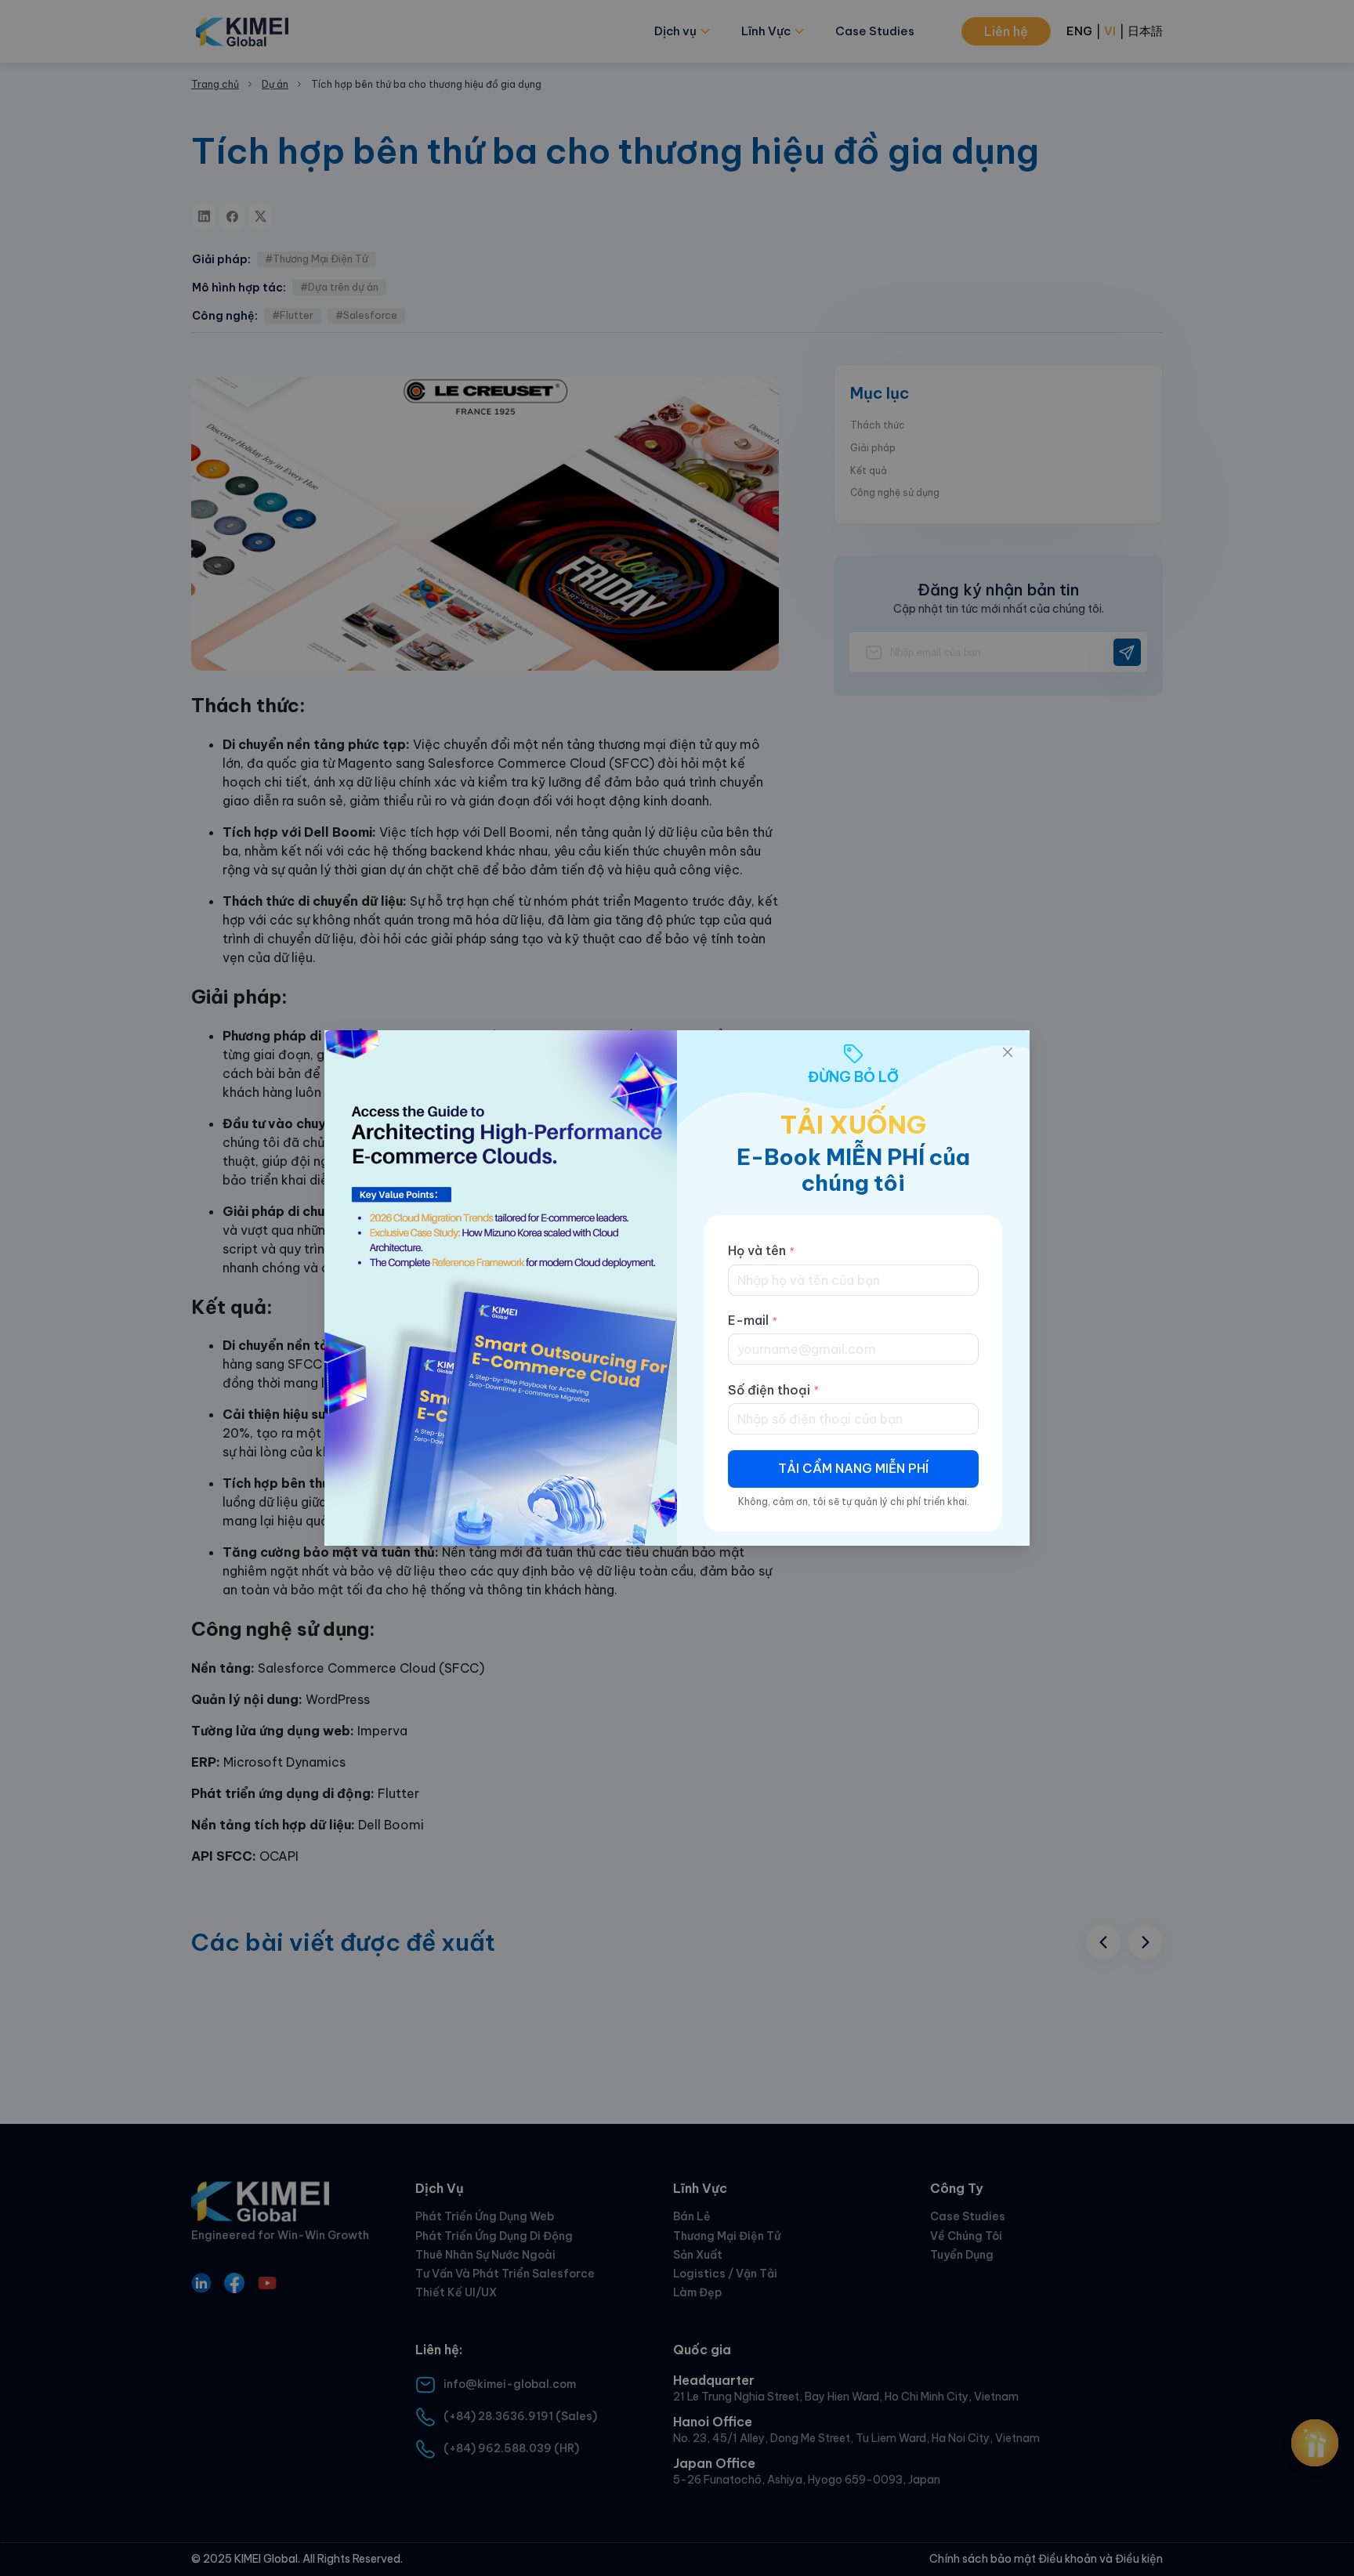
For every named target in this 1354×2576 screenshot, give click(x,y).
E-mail (748, 1320)
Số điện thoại (769, 1390)
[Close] (1008, 1052)
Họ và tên (757, 1250)
